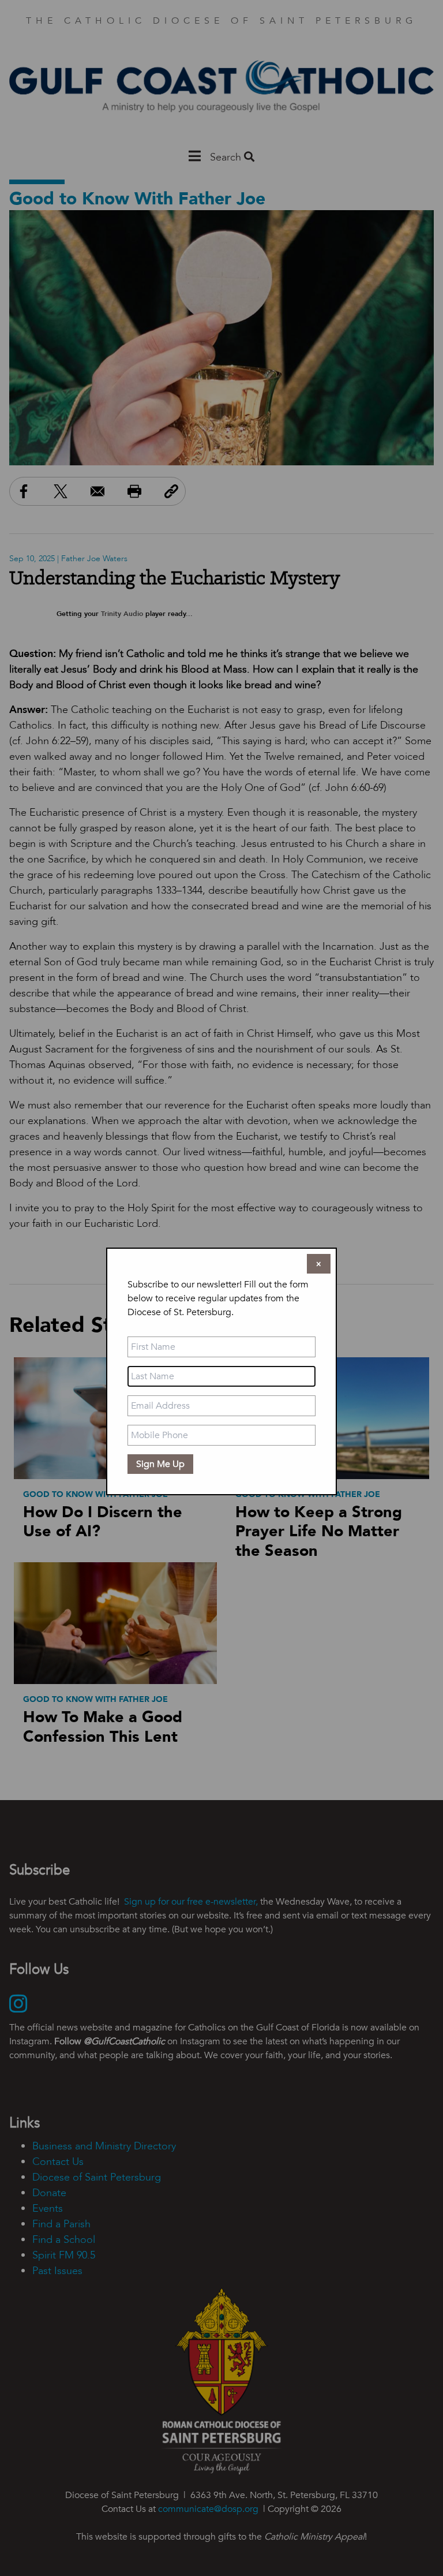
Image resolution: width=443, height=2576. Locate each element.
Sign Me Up (160, 1464)
